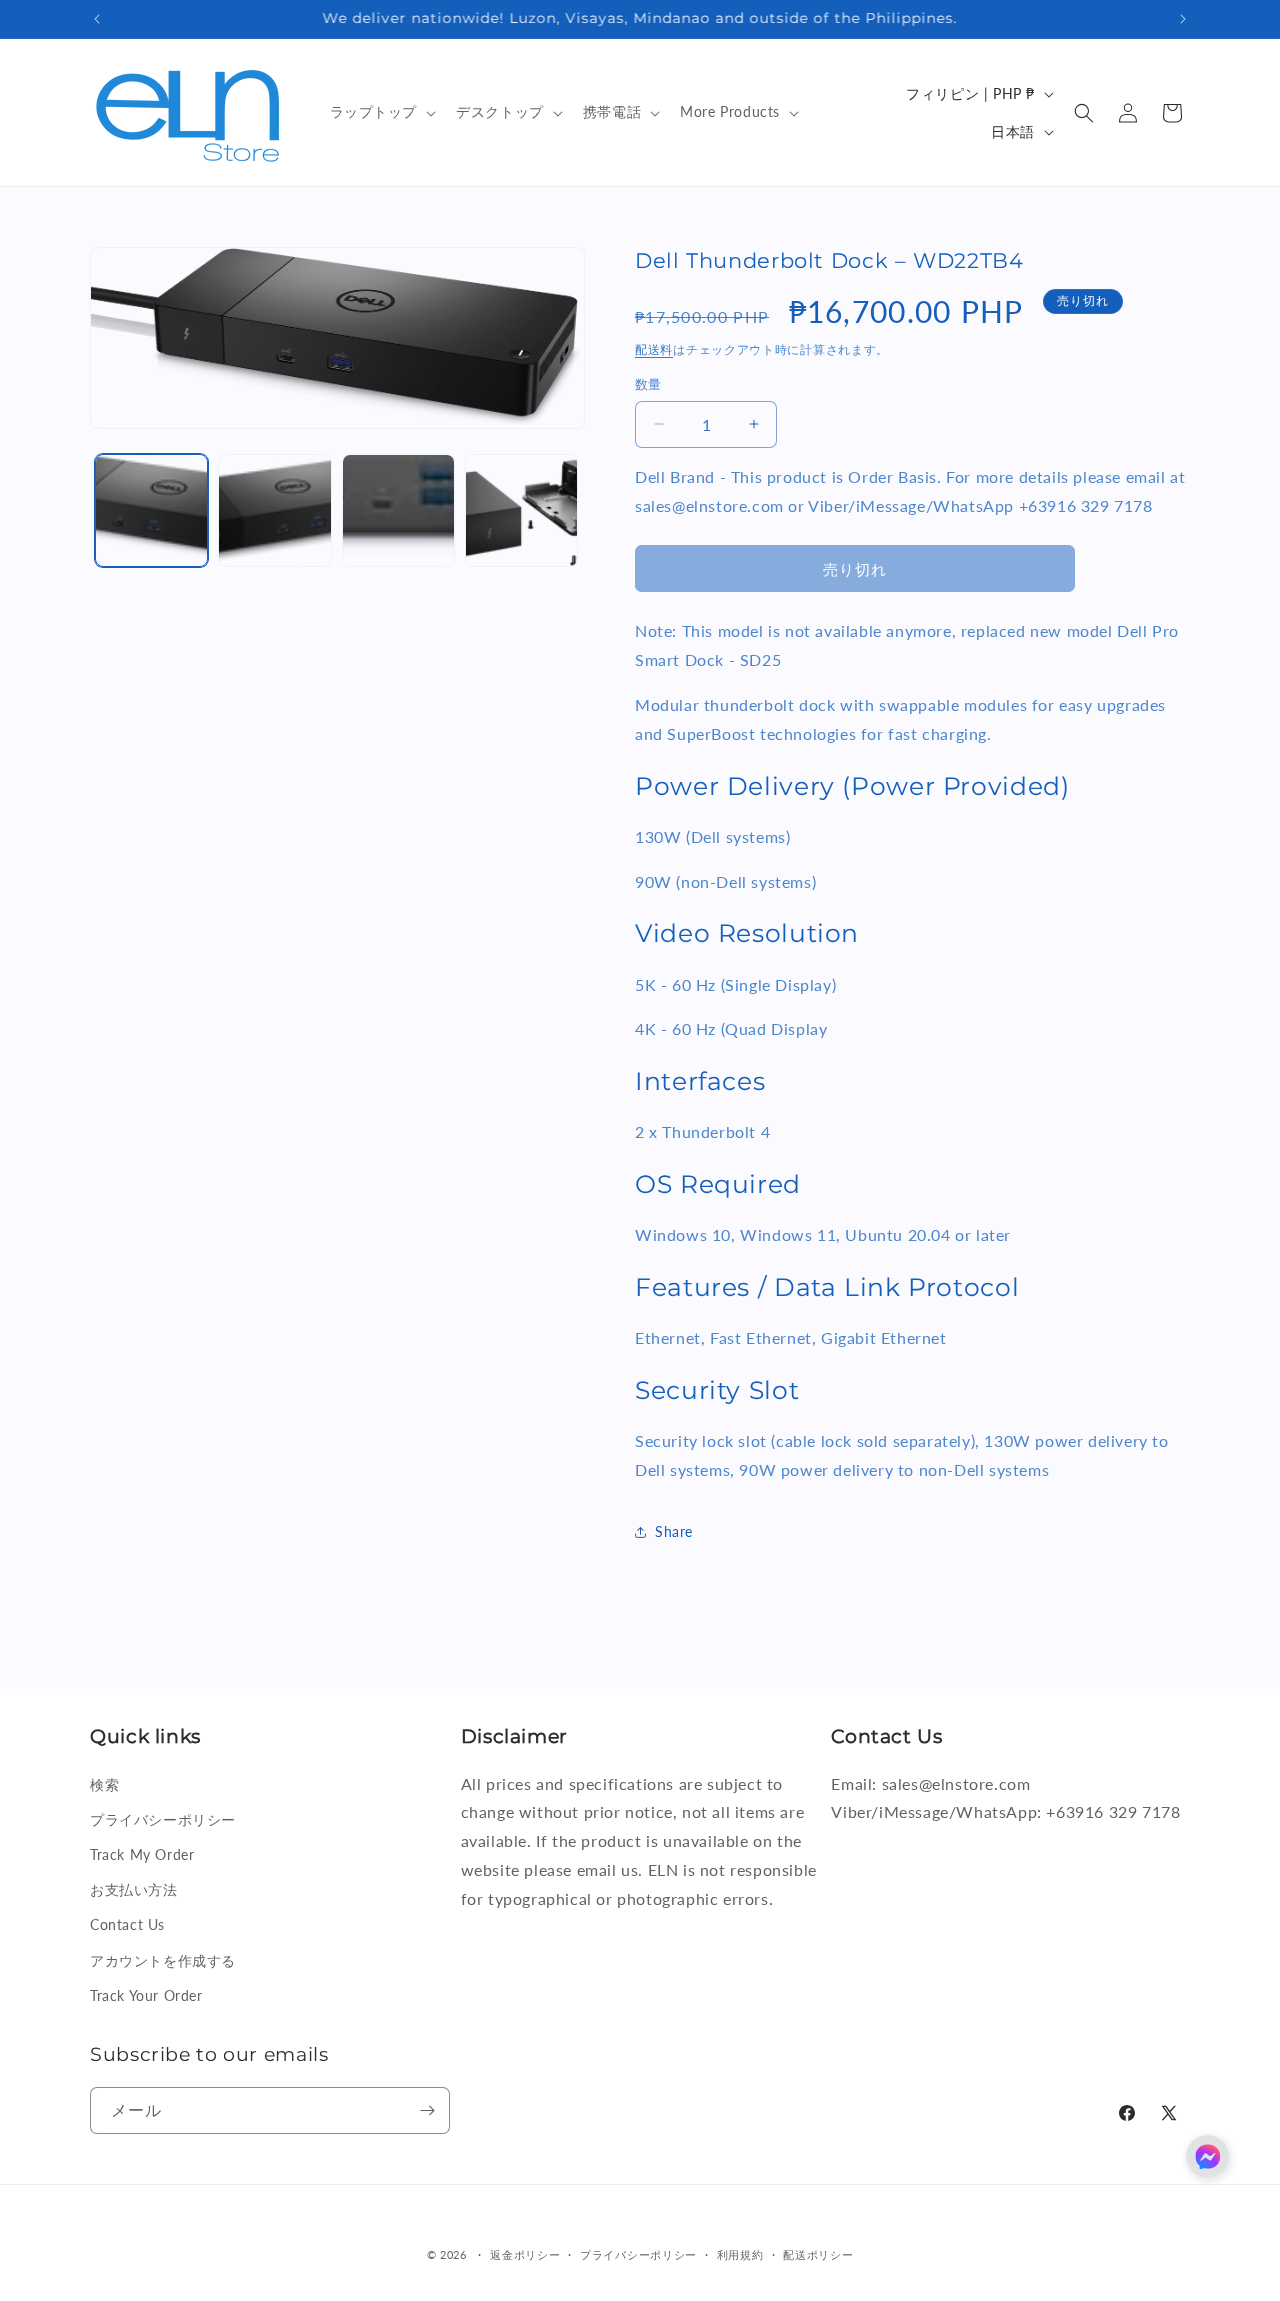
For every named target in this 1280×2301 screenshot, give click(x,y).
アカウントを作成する (163, 1959)
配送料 (654, 349)
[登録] (427, 2110)
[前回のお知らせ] (97, 19)
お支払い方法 (134, 1889)
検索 (104, 1783)
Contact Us (127, 1924)
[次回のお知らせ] (1183, 19)
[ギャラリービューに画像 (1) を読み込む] (151, 510)
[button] (381, 112)
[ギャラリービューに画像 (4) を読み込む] (521, 510)
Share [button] (674, 1531)
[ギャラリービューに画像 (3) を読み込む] (398, 510)
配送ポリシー (818, 2254)
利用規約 (740, 2254)
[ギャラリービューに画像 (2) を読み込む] (274, 510)
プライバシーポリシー (163, 1819)
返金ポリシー (525, 2254)
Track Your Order (146, 1994)
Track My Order (142, 1854)
